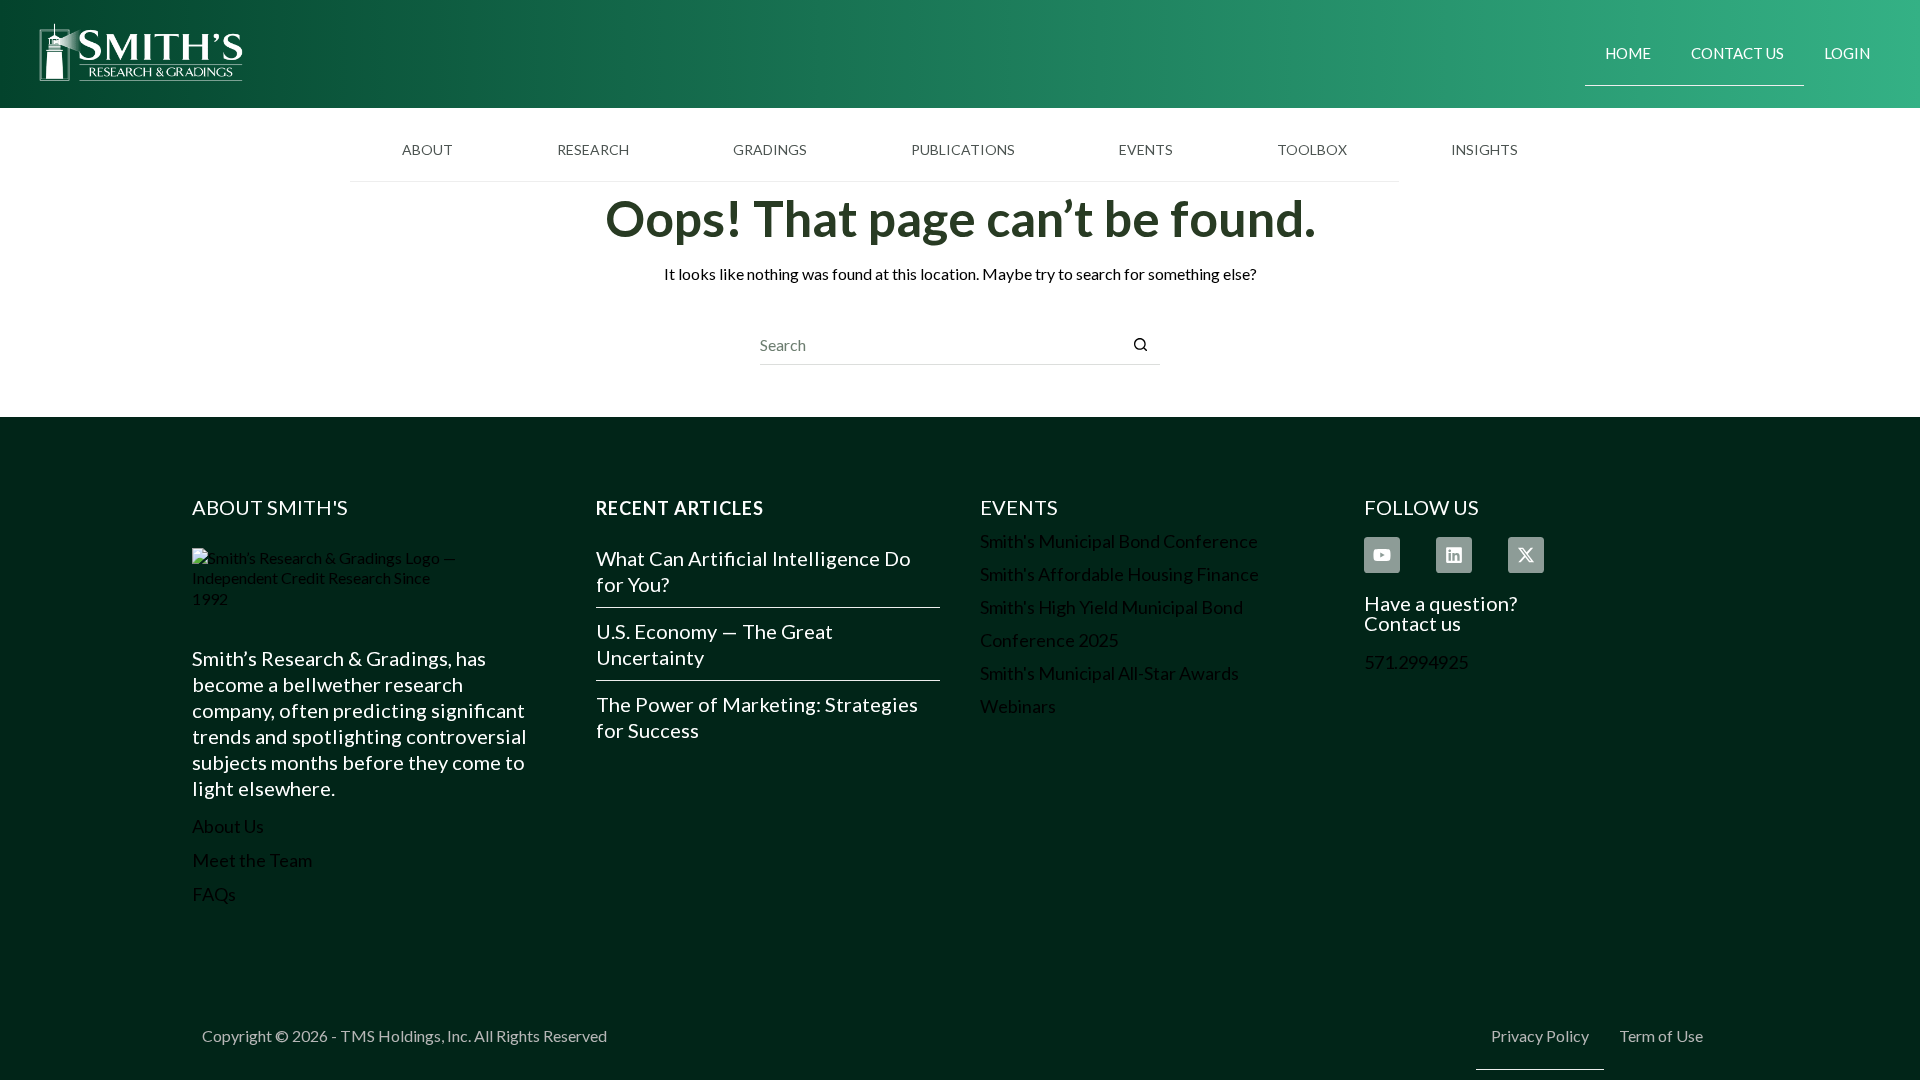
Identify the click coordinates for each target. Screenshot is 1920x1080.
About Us (228, 826)
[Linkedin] (1454, 555)
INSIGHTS (1484, 149)
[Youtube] (1382, 555)
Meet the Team (252, 860)
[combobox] (940, 344)
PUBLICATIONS (963, 149)
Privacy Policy (1540, 1035)
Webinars (1018, 706)
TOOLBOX (1312, 149)
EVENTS (1146, 149)
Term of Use (1661, 1035)
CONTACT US (1737, 53)
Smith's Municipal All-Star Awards (1109, 673)
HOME (1628, 53)
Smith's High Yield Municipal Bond (1111, 607)
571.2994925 (1416, 662)
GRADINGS (770, 149)
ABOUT (427, 149)
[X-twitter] (1526, 555)
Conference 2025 (1049, 640)
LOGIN (1847, 53)
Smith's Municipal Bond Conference (1119, 541)
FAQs (214, 894)
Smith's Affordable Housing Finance (1119, 574)
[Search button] (1140, 344)
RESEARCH (593, 149)
